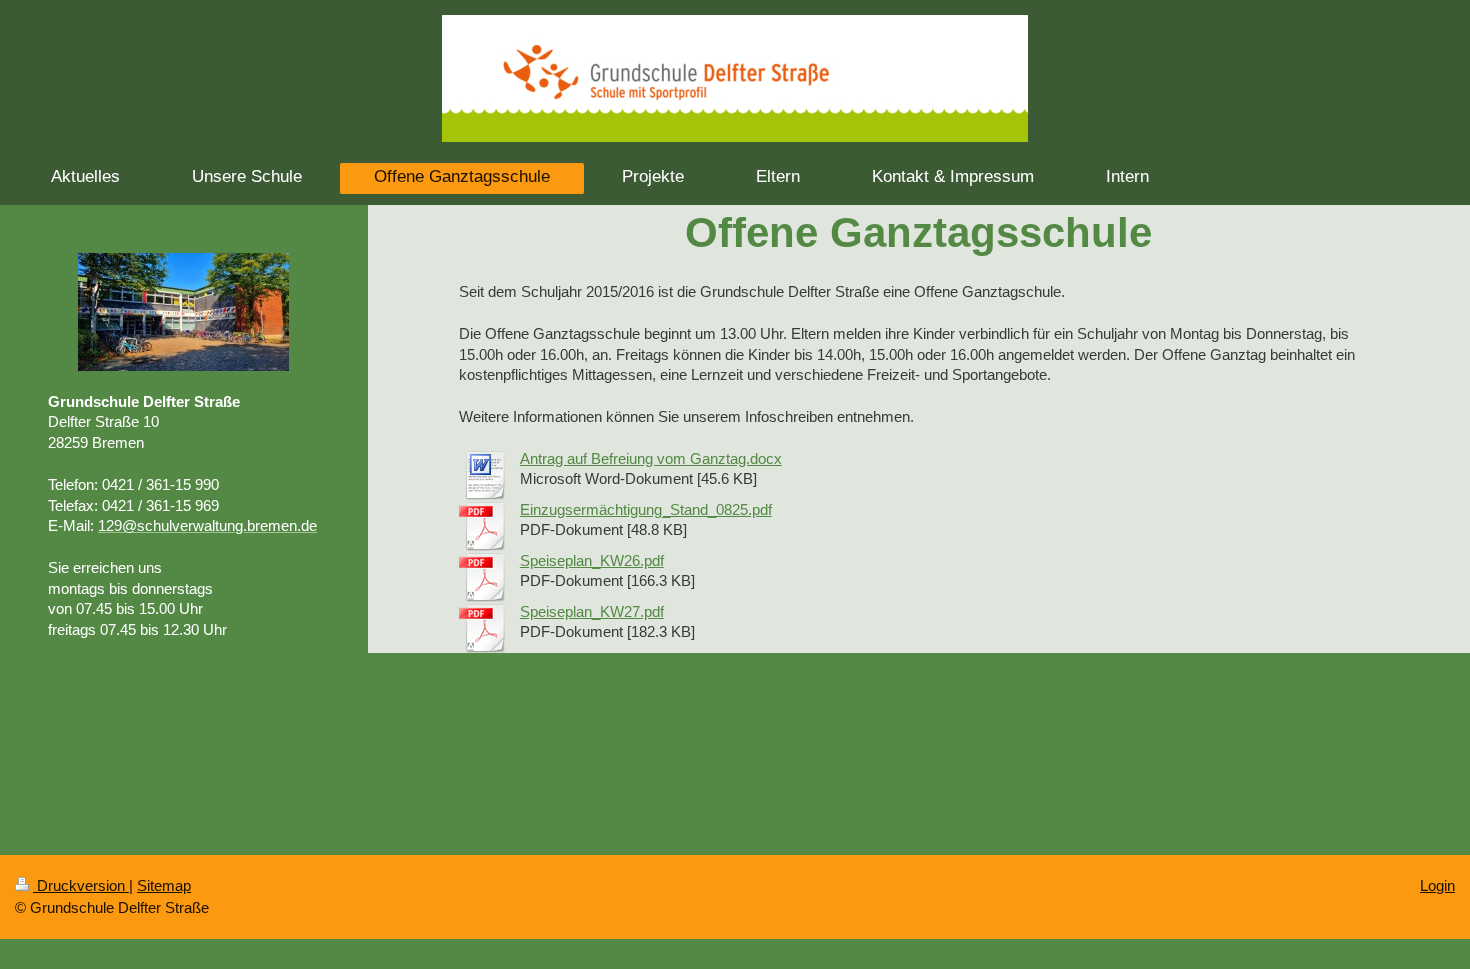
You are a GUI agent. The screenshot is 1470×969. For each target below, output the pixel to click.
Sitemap (164, 885)
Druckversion (81, 885)
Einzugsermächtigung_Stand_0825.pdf (646, 509)
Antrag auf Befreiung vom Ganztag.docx (651, 458)
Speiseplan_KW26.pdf (592, 560)
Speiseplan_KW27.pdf (592, 611)
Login (1437, 885)
